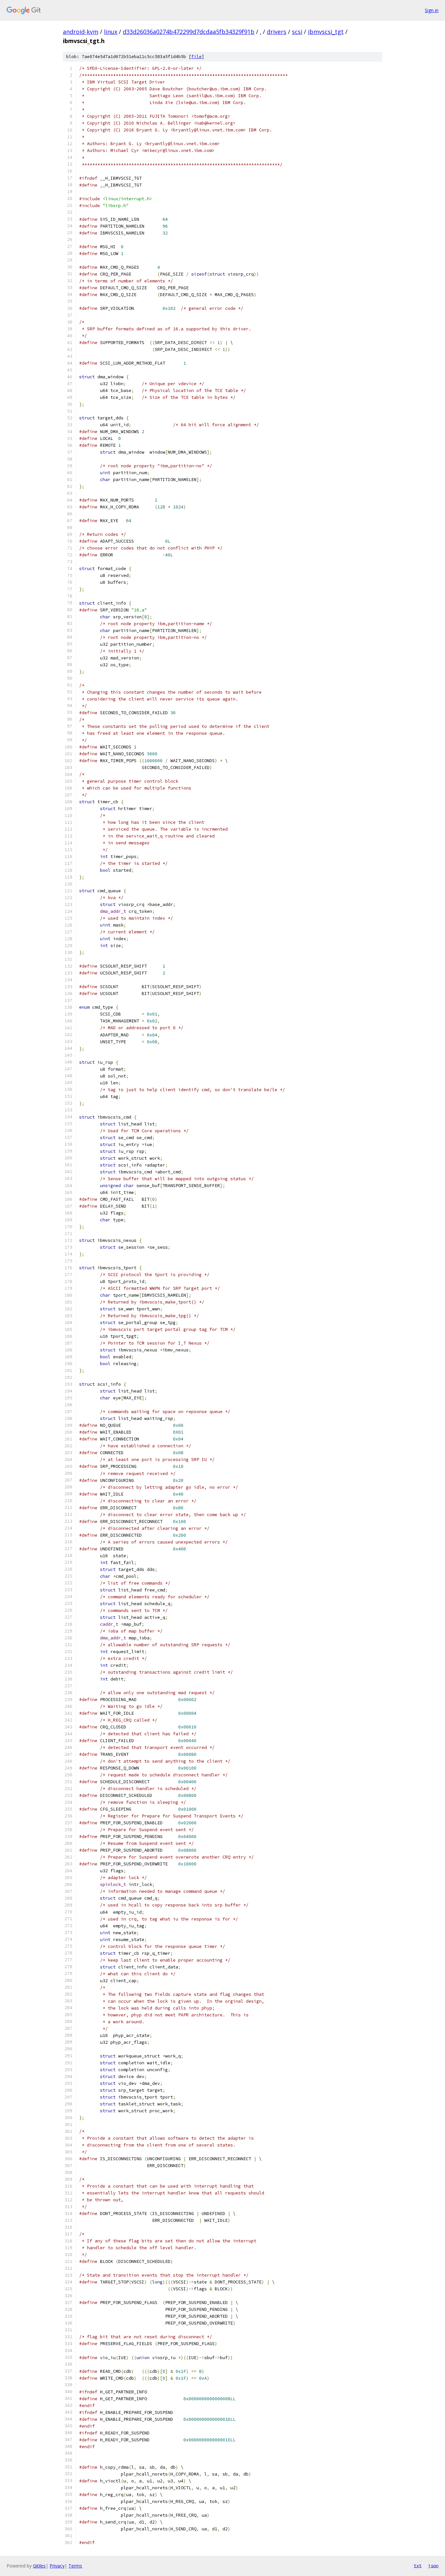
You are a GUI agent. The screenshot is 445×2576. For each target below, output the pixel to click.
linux (111, 32)
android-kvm (81, 32)
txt (418, 2566)
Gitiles (39, 2566)
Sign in (432, 10)
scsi (297, 32)
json (433, 2566)
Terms (75, 2566)
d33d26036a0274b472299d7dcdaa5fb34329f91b (189, 32)
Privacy (57, 2566)
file (196, 57)
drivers (277, 32)
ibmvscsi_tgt (326, 32)
